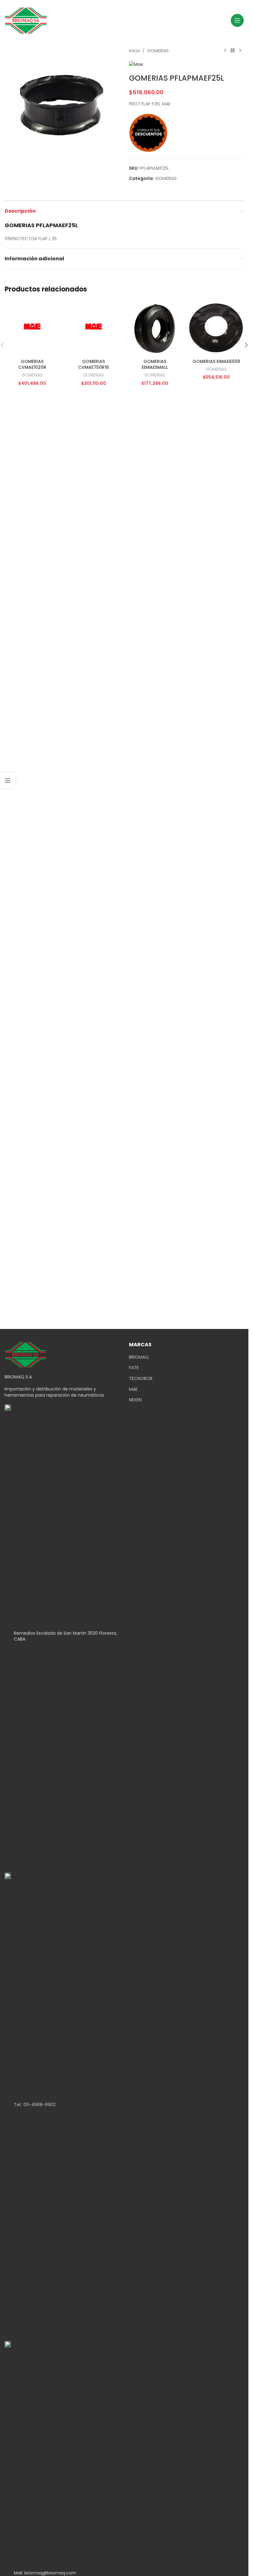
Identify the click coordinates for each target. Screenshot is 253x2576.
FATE (134, 1368)
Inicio (135, 51)
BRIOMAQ (139, 1357)
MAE (133, 1389)
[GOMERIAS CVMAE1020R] (32, 328)
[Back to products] (233, 51)
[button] (246, 345)
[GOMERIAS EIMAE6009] (216, 328)
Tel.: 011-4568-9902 (35, 2105)
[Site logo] (26, 20)
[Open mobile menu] (237, 20)
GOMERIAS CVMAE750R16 (93, 364)
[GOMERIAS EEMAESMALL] (155, 328)
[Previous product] (225, 51)
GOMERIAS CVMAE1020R (32, 364)
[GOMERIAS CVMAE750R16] (94, 328)
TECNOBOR (141, 1379)
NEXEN (135, 1400)
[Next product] (240, 51)
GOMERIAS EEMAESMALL (155, 364)
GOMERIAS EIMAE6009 (216, 361)
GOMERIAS (158, 51)
